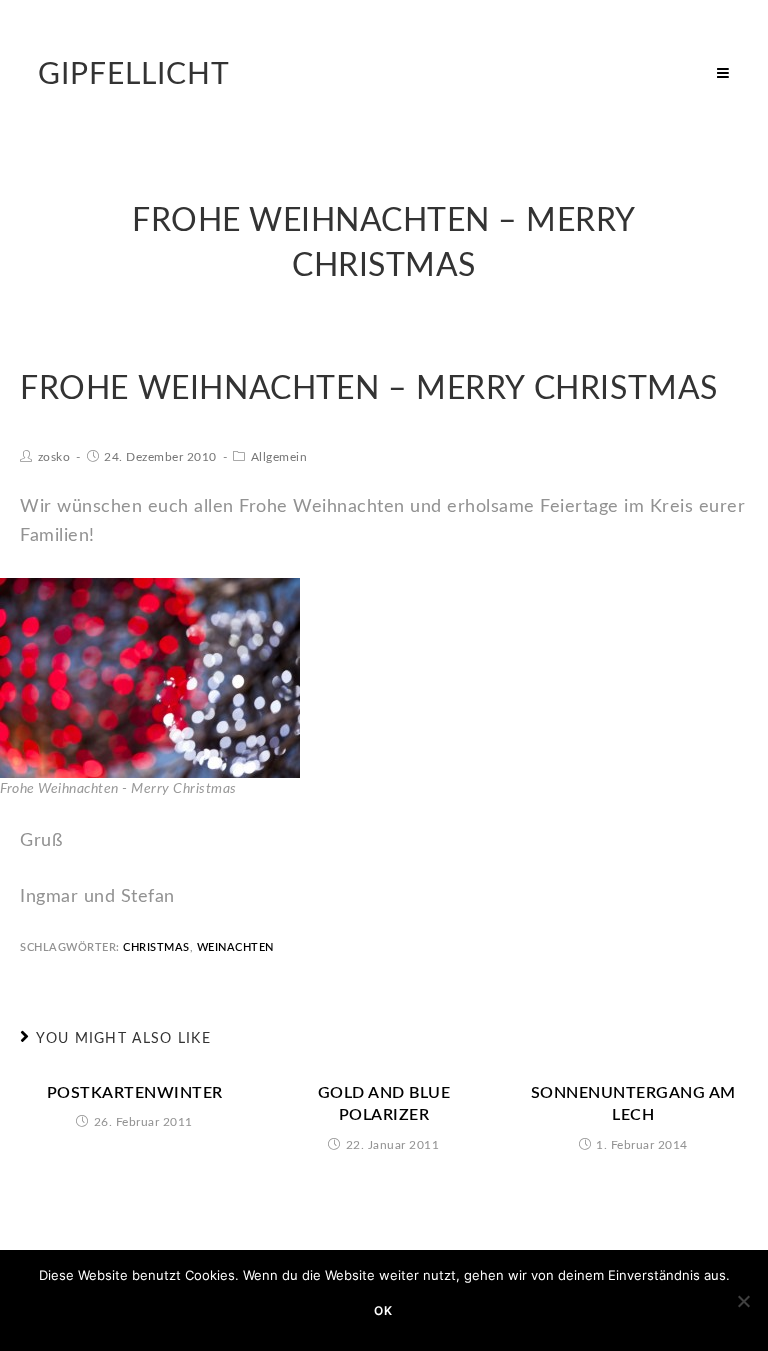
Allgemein (279, 457)
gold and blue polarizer (384, 1104)
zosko (54, 457)
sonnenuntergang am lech (633, 1104)
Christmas (156, 947)
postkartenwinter (135, 1093)
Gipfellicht (134, 75)
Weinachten (235, 947)
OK (383, 1310)
